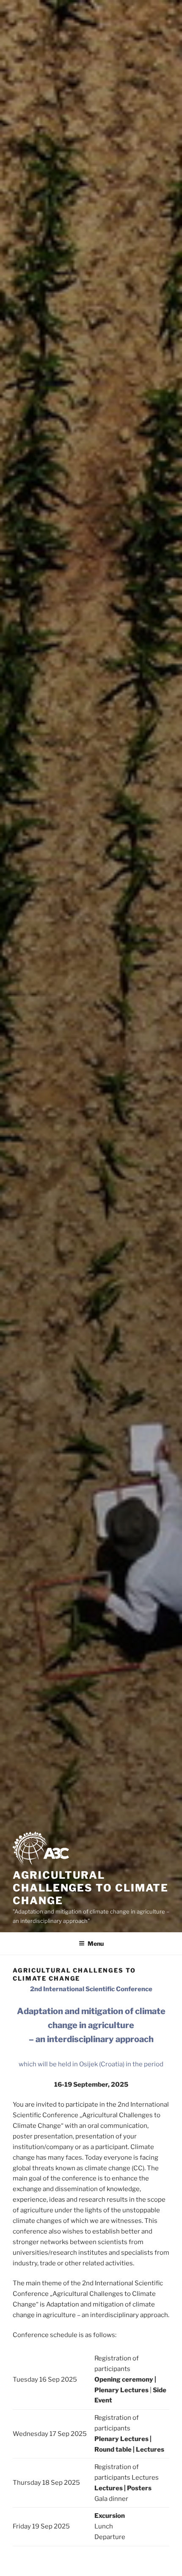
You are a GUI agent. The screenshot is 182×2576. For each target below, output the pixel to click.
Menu (96, 1943)
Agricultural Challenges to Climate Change (91, 1888)
